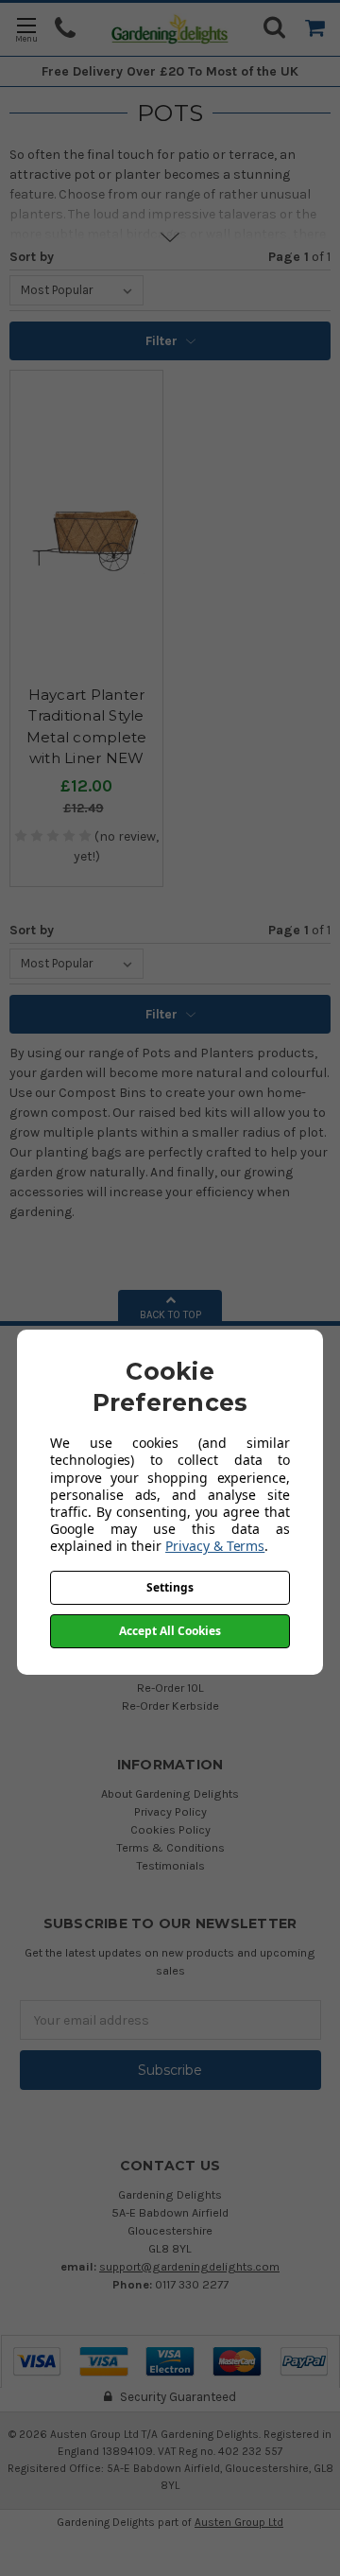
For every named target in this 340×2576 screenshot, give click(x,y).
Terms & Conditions (170, 1847)
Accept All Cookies (170, 1631)
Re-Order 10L (170, 1688)
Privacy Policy (170, 1811)
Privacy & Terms (215, 1546)
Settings (170, 1587)
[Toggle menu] (26, 29)
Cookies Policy (170, 1829)
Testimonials (170, 1865)
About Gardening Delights (170, 1793)
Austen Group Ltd (239, 2522)
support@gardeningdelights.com (189, 2266)
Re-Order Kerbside (170, 1706)
